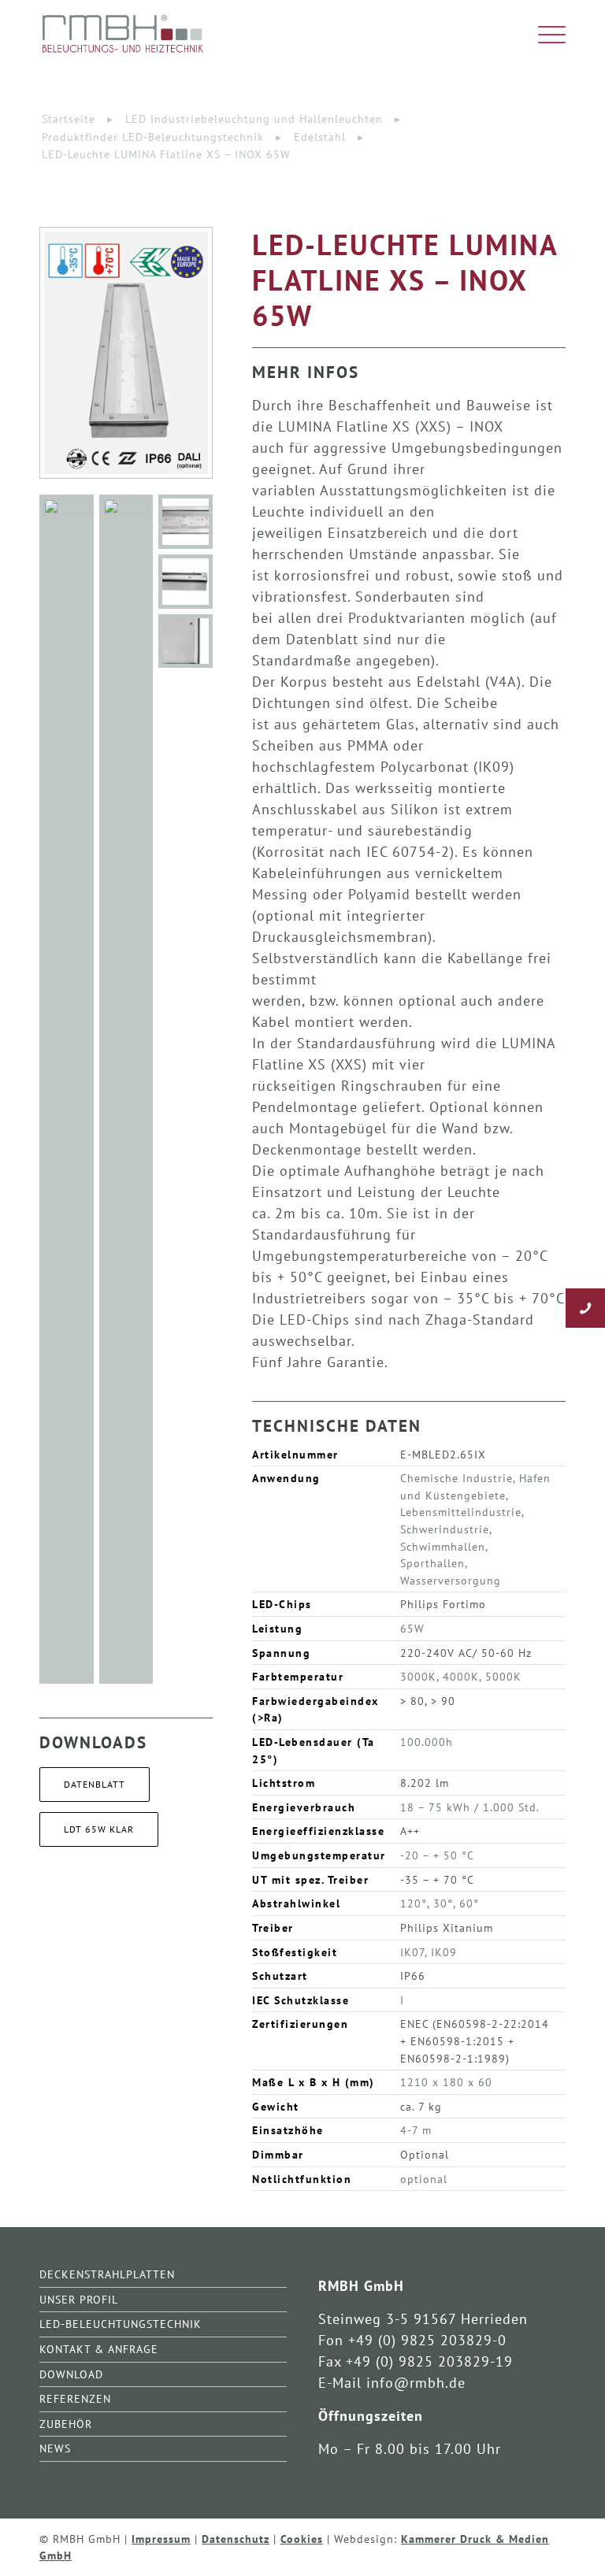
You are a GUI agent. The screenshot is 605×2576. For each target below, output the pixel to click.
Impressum (161, 2539)
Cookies (302, 2539)
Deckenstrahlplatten (107, 2274)
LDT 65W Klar (99, 1829)
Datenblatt (95, 1784)
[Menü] (544, 35)
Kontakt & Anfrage (99, 2349)
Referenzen (75, 2398)
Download (71, 2374)
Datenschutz (236, 2539)
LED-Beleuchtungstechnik (121, 2324)
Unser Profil (79, 2299)
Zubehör (66, 2424)
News (55, 2448)
